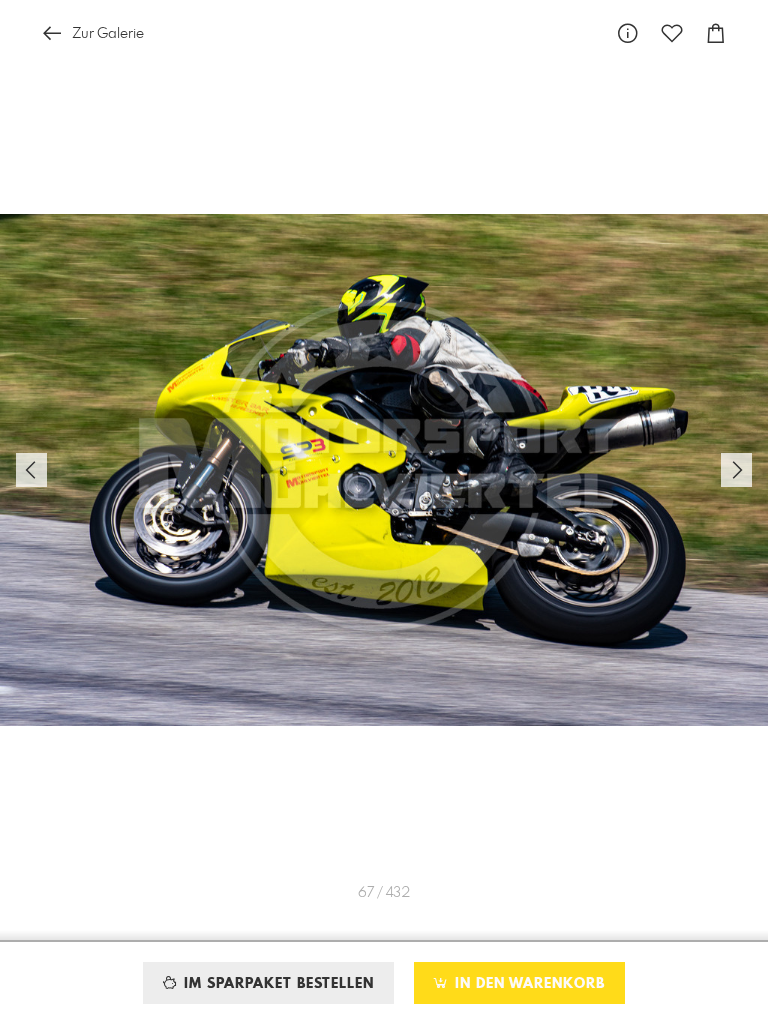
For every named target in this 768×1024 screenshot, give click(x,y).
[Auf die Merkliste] (672, 33)
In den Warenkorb (527, 984)
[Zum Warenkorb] (716, 33)
